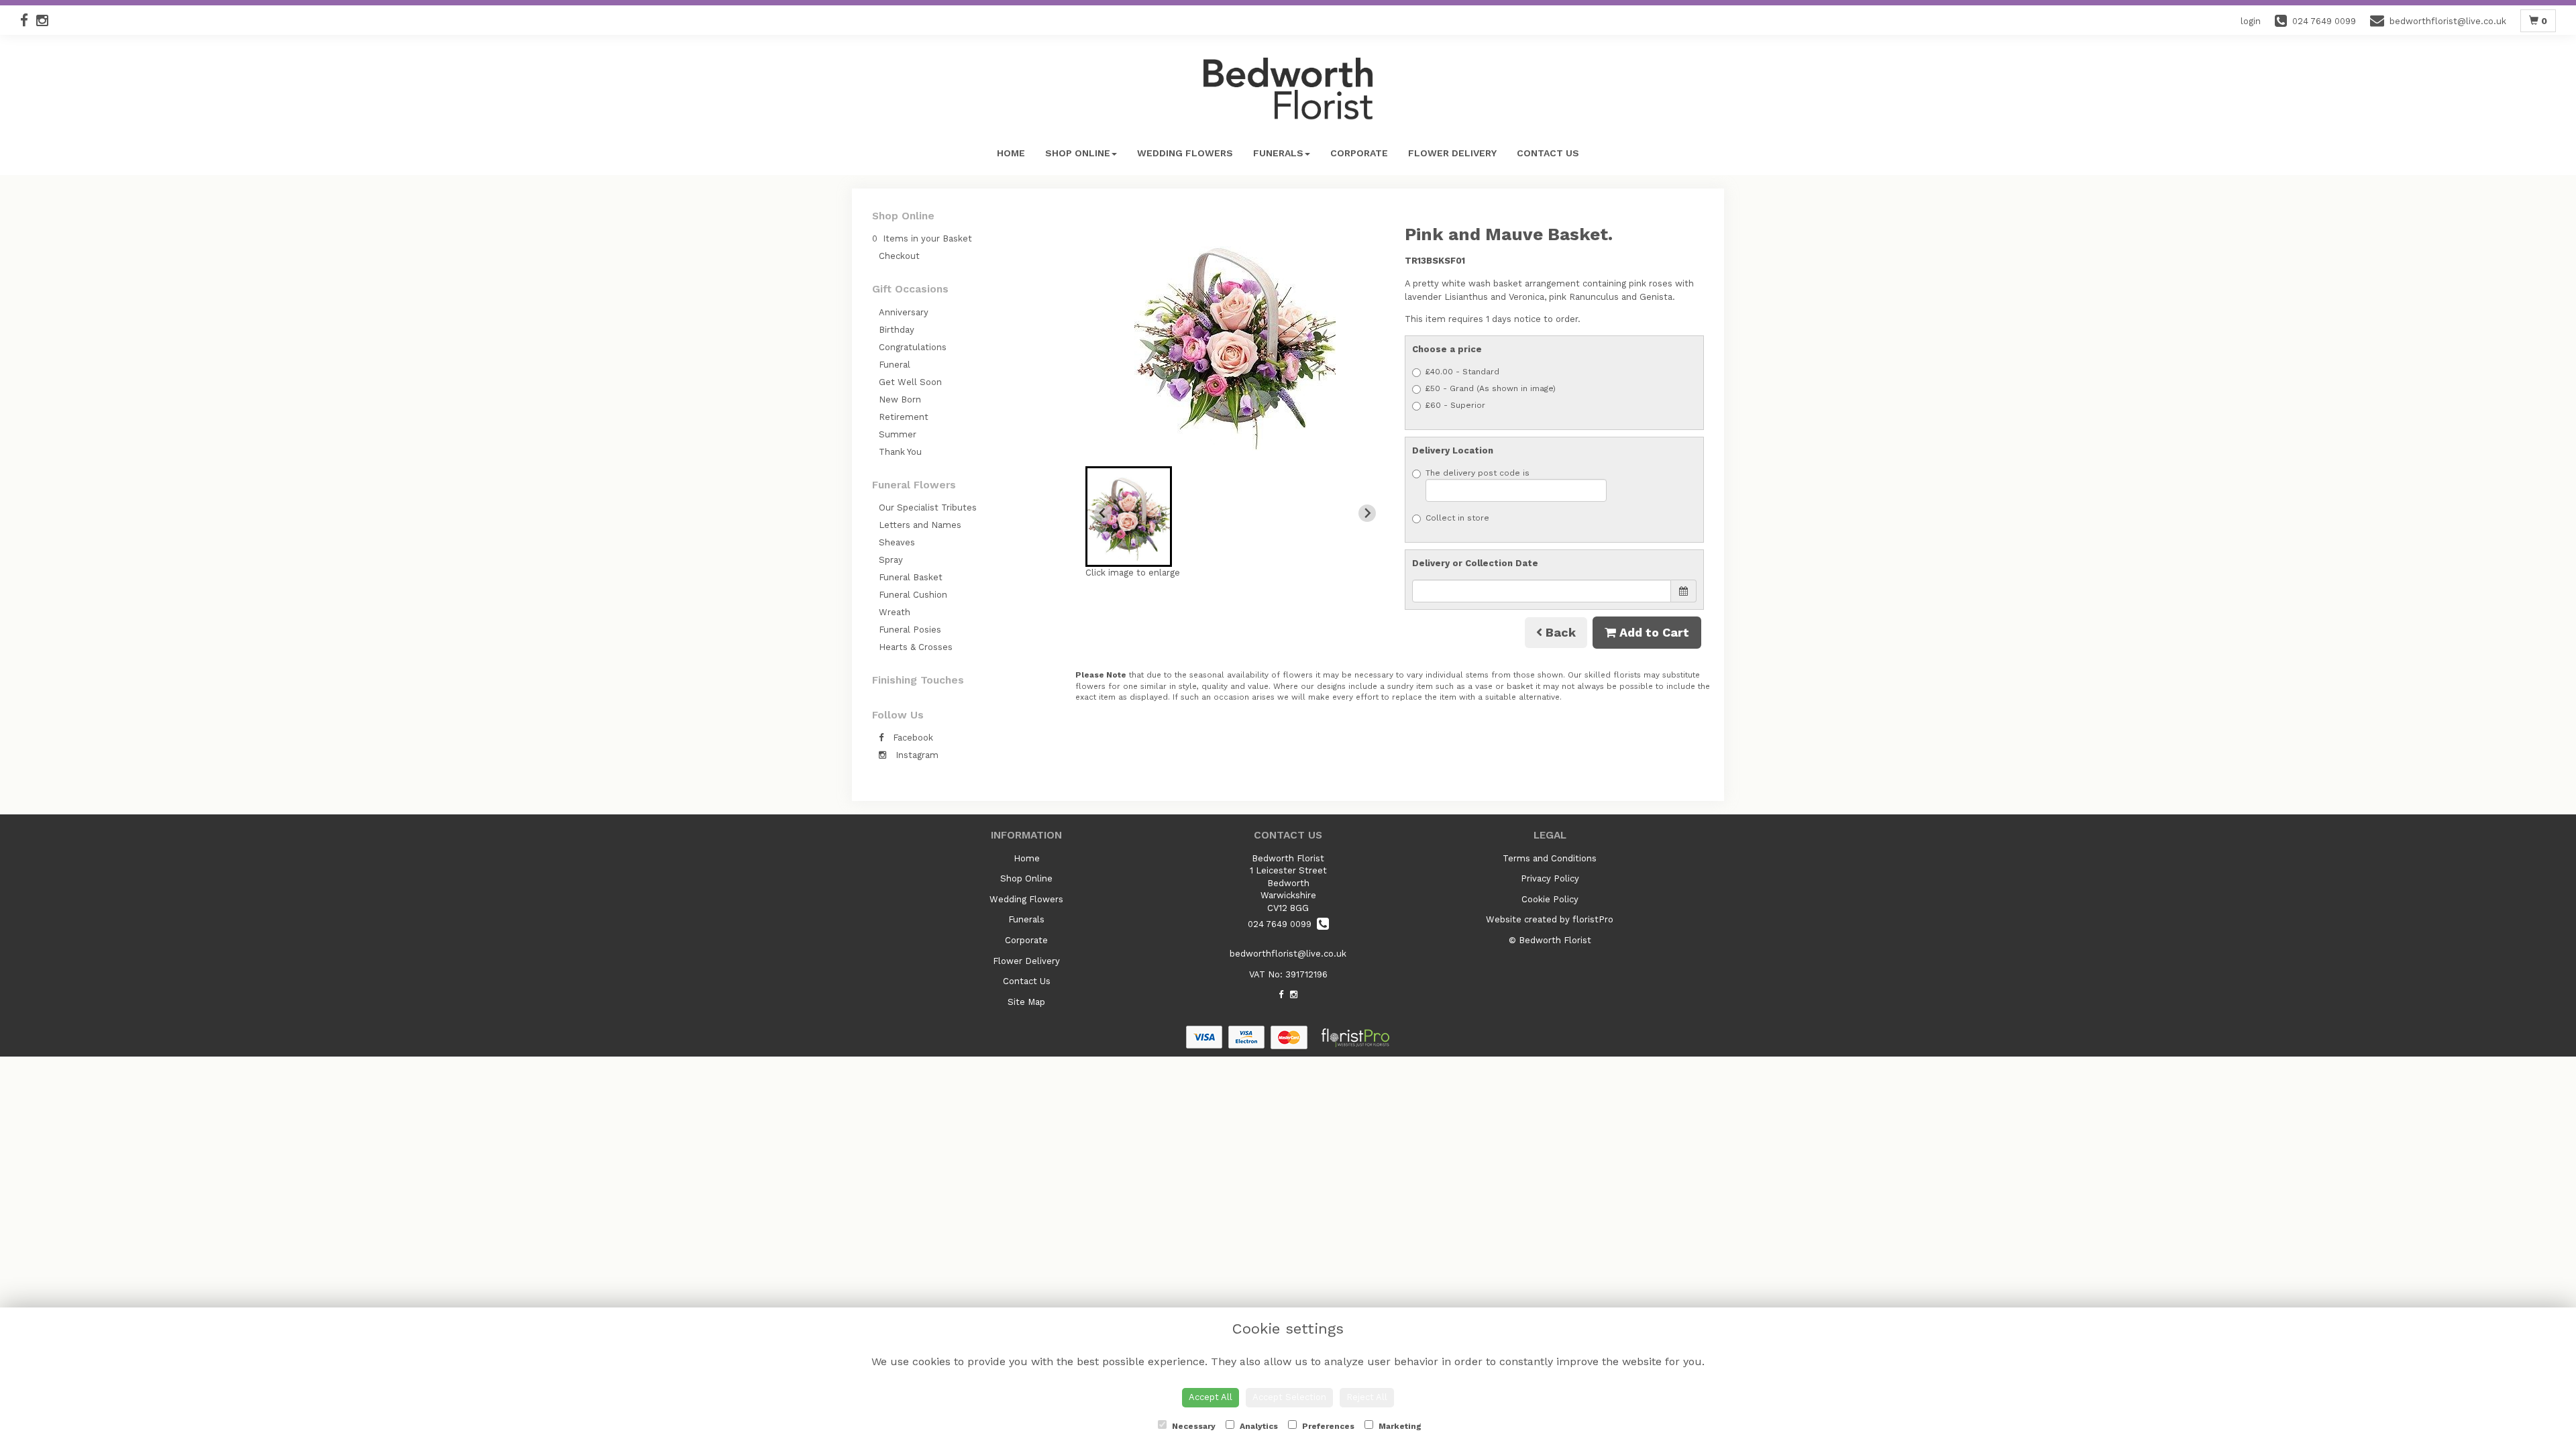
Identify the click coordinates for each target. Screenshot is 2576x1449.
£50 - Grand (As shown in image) (1491, 388)
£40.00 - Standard (1462, 372)
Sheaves (897, 542)
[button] (1129, 517)
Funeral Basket (911, 577)
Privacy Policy (1550, 878)
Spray (891, 560)
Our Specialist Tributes (928, 507)
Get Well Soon (910, 382)
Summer (898, 434)
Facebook (912, 738)
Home (1011, 153)
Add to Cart (1653, 632)
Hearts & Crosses (916, 647)
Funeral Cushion (913, 595)
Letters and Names (920, 525)
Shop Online (1078, 153)
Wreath (895, 612)
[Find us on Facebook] (28, 20)
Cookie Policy (1550, 899)
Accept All (1211, 1397)
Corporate (1359, 153)
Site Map (1026, 1002)
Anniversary (904, 312)
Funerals (1278, 153)
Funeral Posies (910, 630)
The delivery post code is (1478, 473)
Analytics (1258, 1426)
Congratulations (913, 347)
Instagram (916, 755)
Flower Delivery (1452, 153)
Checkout (899, 256)
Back (1559, 632)
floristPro (1593, 919)
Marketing (1399, 1426)
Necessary (1193, 1426)
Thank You (900, 452)
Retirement (904, 417)
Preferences (1327, 1426)
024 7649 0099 (1282, 924)
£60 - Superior (1455, 405)
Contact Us (1548, 153)
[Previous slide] (1103, 513)
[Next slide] (1367, 513)
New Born (900, 399)
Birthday (897, 330)
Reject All (1367, 1397)
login (2251, 21)
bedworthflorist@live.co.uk (1288, 954)
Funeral (895, 365)
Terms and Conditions (1550, 858)
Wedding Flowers (1185, 153)
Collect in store (1457, 518)
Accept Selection (1289, 1397)
